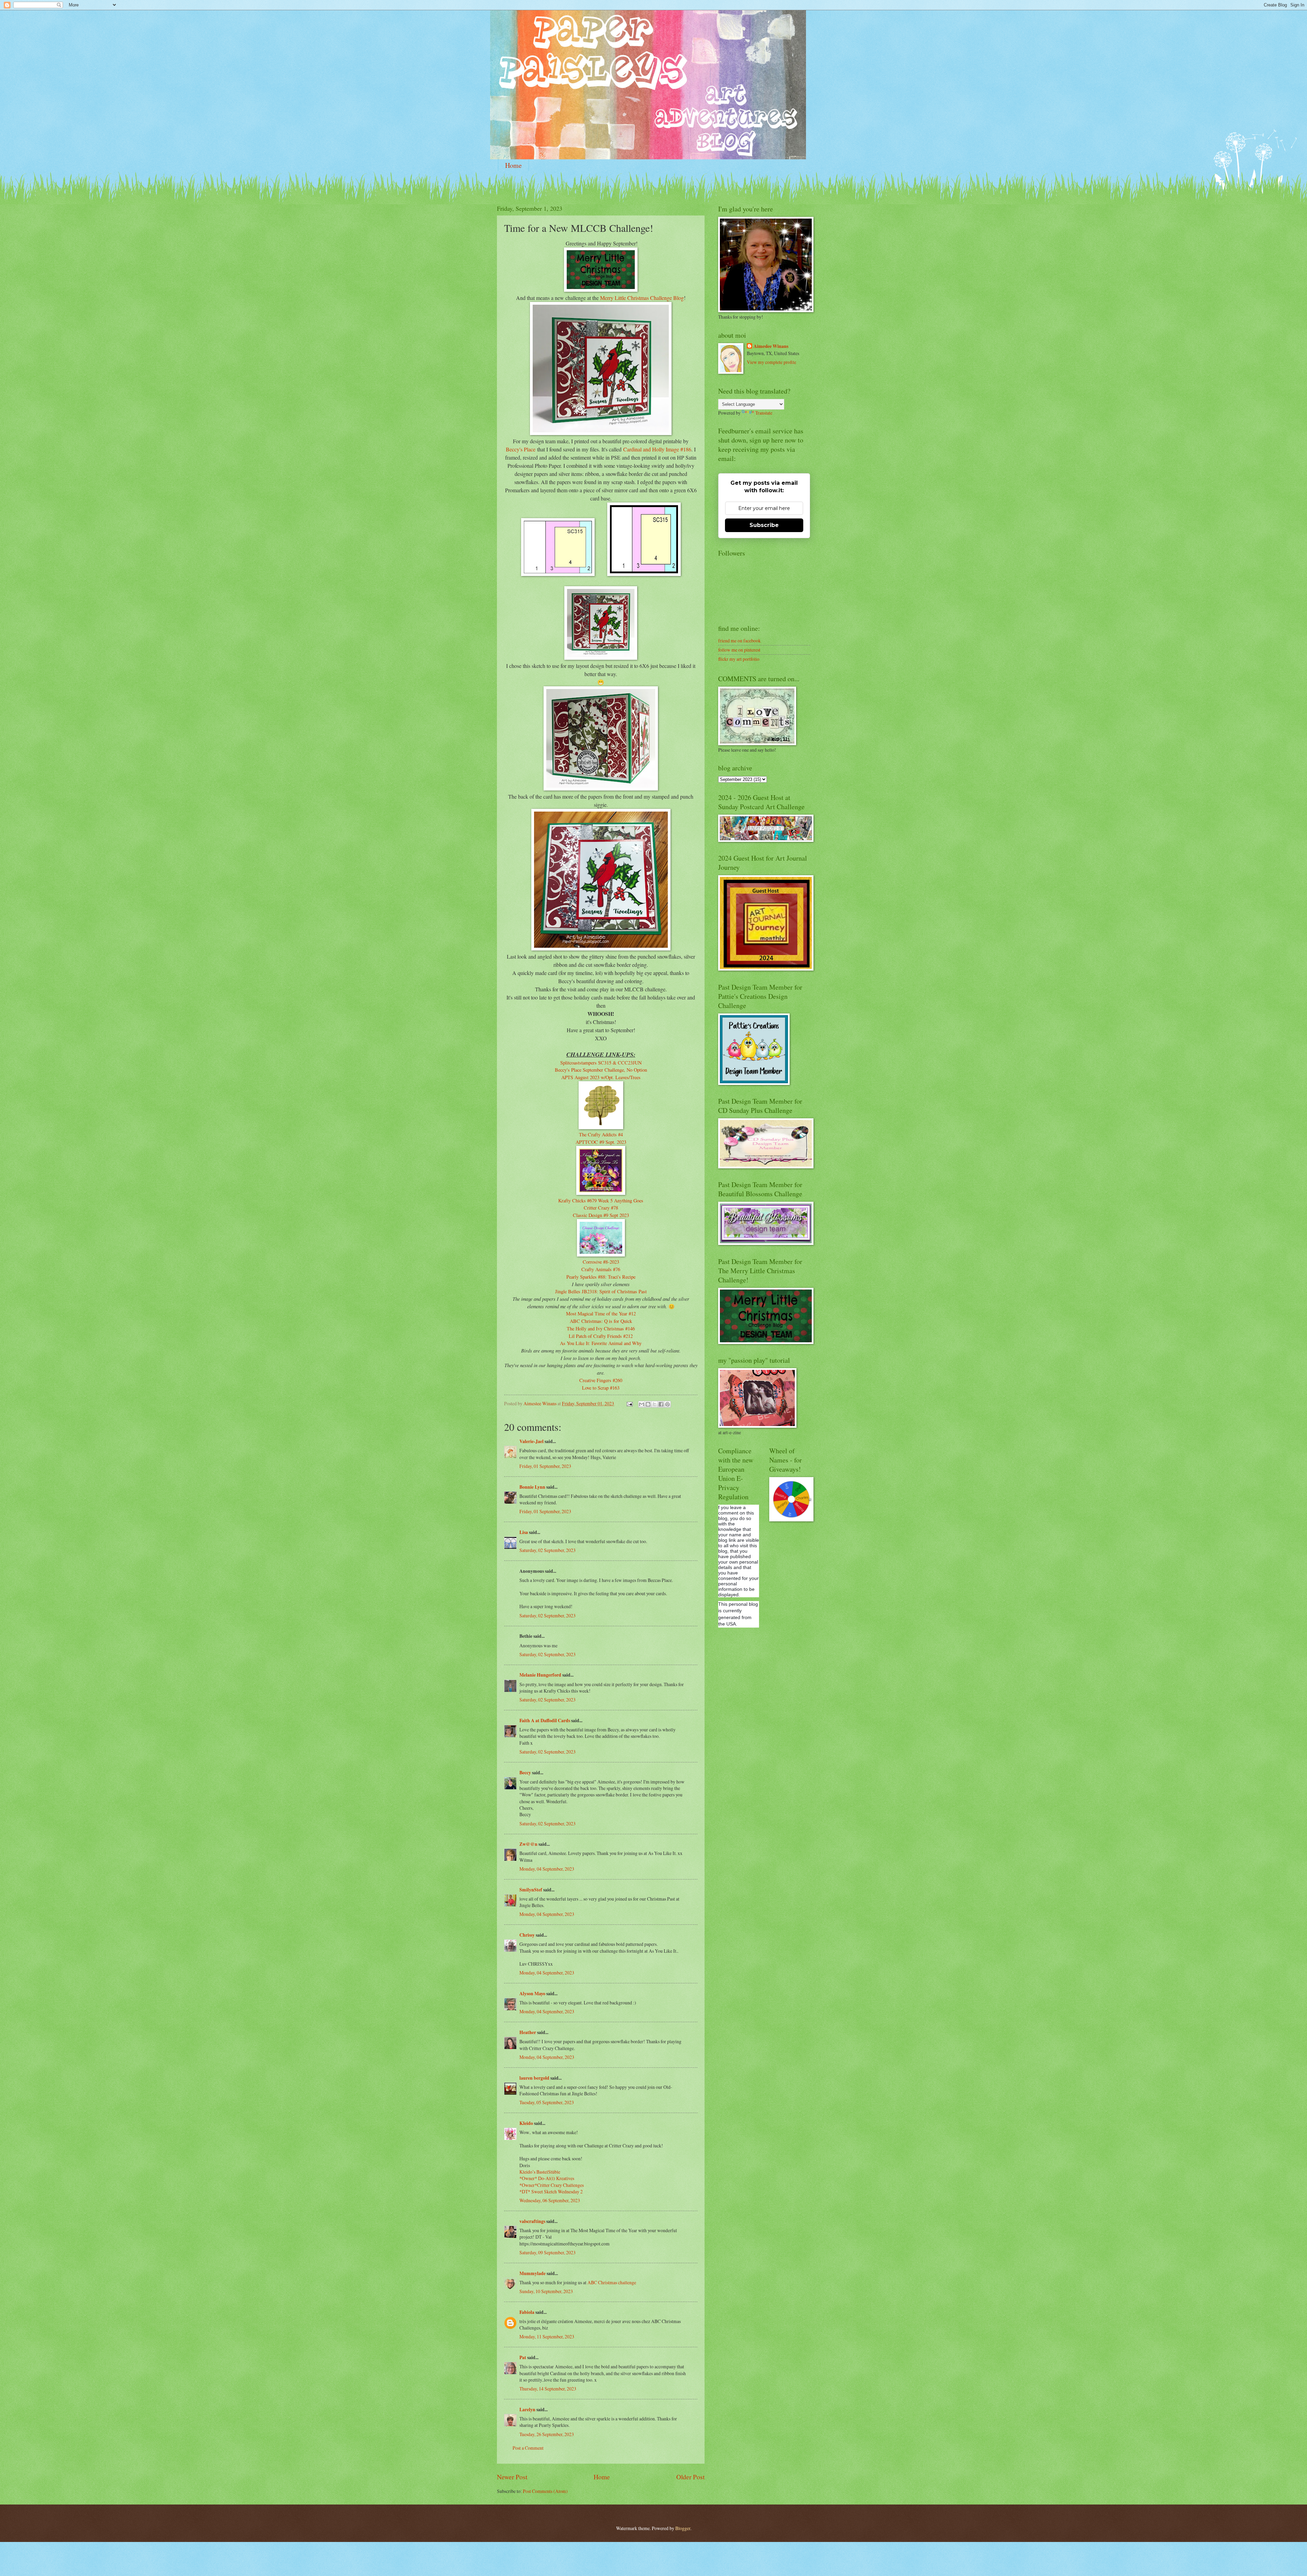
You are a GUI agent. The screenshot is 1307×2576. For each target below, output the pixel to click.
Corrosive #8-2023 (601, 1262)
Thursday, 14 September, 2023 (548, 2389)
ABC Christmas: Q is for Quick (601, 1321)
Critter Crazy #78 (601, 1208)
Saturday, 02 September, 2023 (547, 1550)
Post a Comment (528, 2448)
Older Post (690, 2477)
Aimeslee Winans (771, 346)
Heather (528, 2032)
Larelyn (527, 2410)
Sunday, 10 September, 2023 (546, 2291)
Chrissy (527, 1935)
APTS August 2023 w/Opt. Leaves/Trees (601, 1077)
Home (513, 165)
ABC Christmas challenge (612, 2282)
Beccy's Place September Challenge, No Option (601, 1070)
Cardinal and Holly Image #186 (657, 449)
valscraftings (532, 2221)
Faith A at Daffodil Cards (545, 1721)
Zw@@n (528, 1844)
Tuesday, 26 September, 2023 (547, 2434)
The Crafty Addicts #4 (601, 1134)
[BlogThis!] (648, 1404)
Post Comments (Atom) (545, 2491)
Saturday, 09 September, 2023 (547, 2252)
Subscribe (764, 525)
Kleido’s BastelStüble (540, 2172)
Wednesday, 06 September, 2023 (550, 2200)
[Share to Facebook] (661, 1404)
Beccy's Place (521, 449)
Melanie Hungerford (540, 1675)
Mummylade (533, 2273)
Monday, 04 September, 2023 (547, 1869)
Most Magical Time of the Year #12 (601, 1314)
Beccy (525, 1773)
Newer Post (512, 2477)
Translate (764, 413)
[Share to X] (655, 1404)
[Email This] (642, 1404)
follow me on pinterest (739, 650)
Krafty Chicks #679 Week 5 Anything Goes (601, 1201)
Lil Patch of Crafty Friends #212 (601, 1336)
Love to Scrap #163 (601, 1388)
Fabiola (527, 2312)
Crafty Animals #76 (601, 1269)
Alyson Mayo (532, 1994)
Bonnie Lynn (532, 1487)
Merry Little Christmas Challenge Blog (642, 298)
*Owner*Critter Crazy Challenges (552, 2185)
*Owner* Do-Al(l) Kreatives (547, 2178)
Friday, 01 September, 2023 (545, 1466)
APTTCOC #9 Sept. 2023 (601, 1142)
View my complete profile (771, 362)
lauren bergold (534, 2078)
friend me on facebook (739, 641)
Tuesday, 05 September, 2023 (547, 2102)
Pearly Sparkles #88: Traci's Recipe (601, 1277)
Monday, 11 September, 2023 (547, 2337)
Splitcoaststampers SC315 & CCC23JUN (601, 1063)
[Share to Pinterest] (667, 1404)
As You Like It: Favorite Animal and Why (601, 1343)
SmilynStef (531, 1890)
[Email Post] (629, 1403)
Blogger (683, 2528)
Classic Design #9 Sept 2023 (601, 1215)
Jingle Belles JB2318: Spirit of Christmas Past (601, 1291)
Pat (523, 2357)
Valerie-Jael (531, 1441)
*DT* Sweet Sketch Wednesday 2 (551, 2191)
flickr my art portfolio (739, 659)
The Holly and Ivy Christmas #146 (601, 1329)
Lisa (524, 1532)
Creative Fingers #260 (601, 1380)
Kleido (526, 2123)
